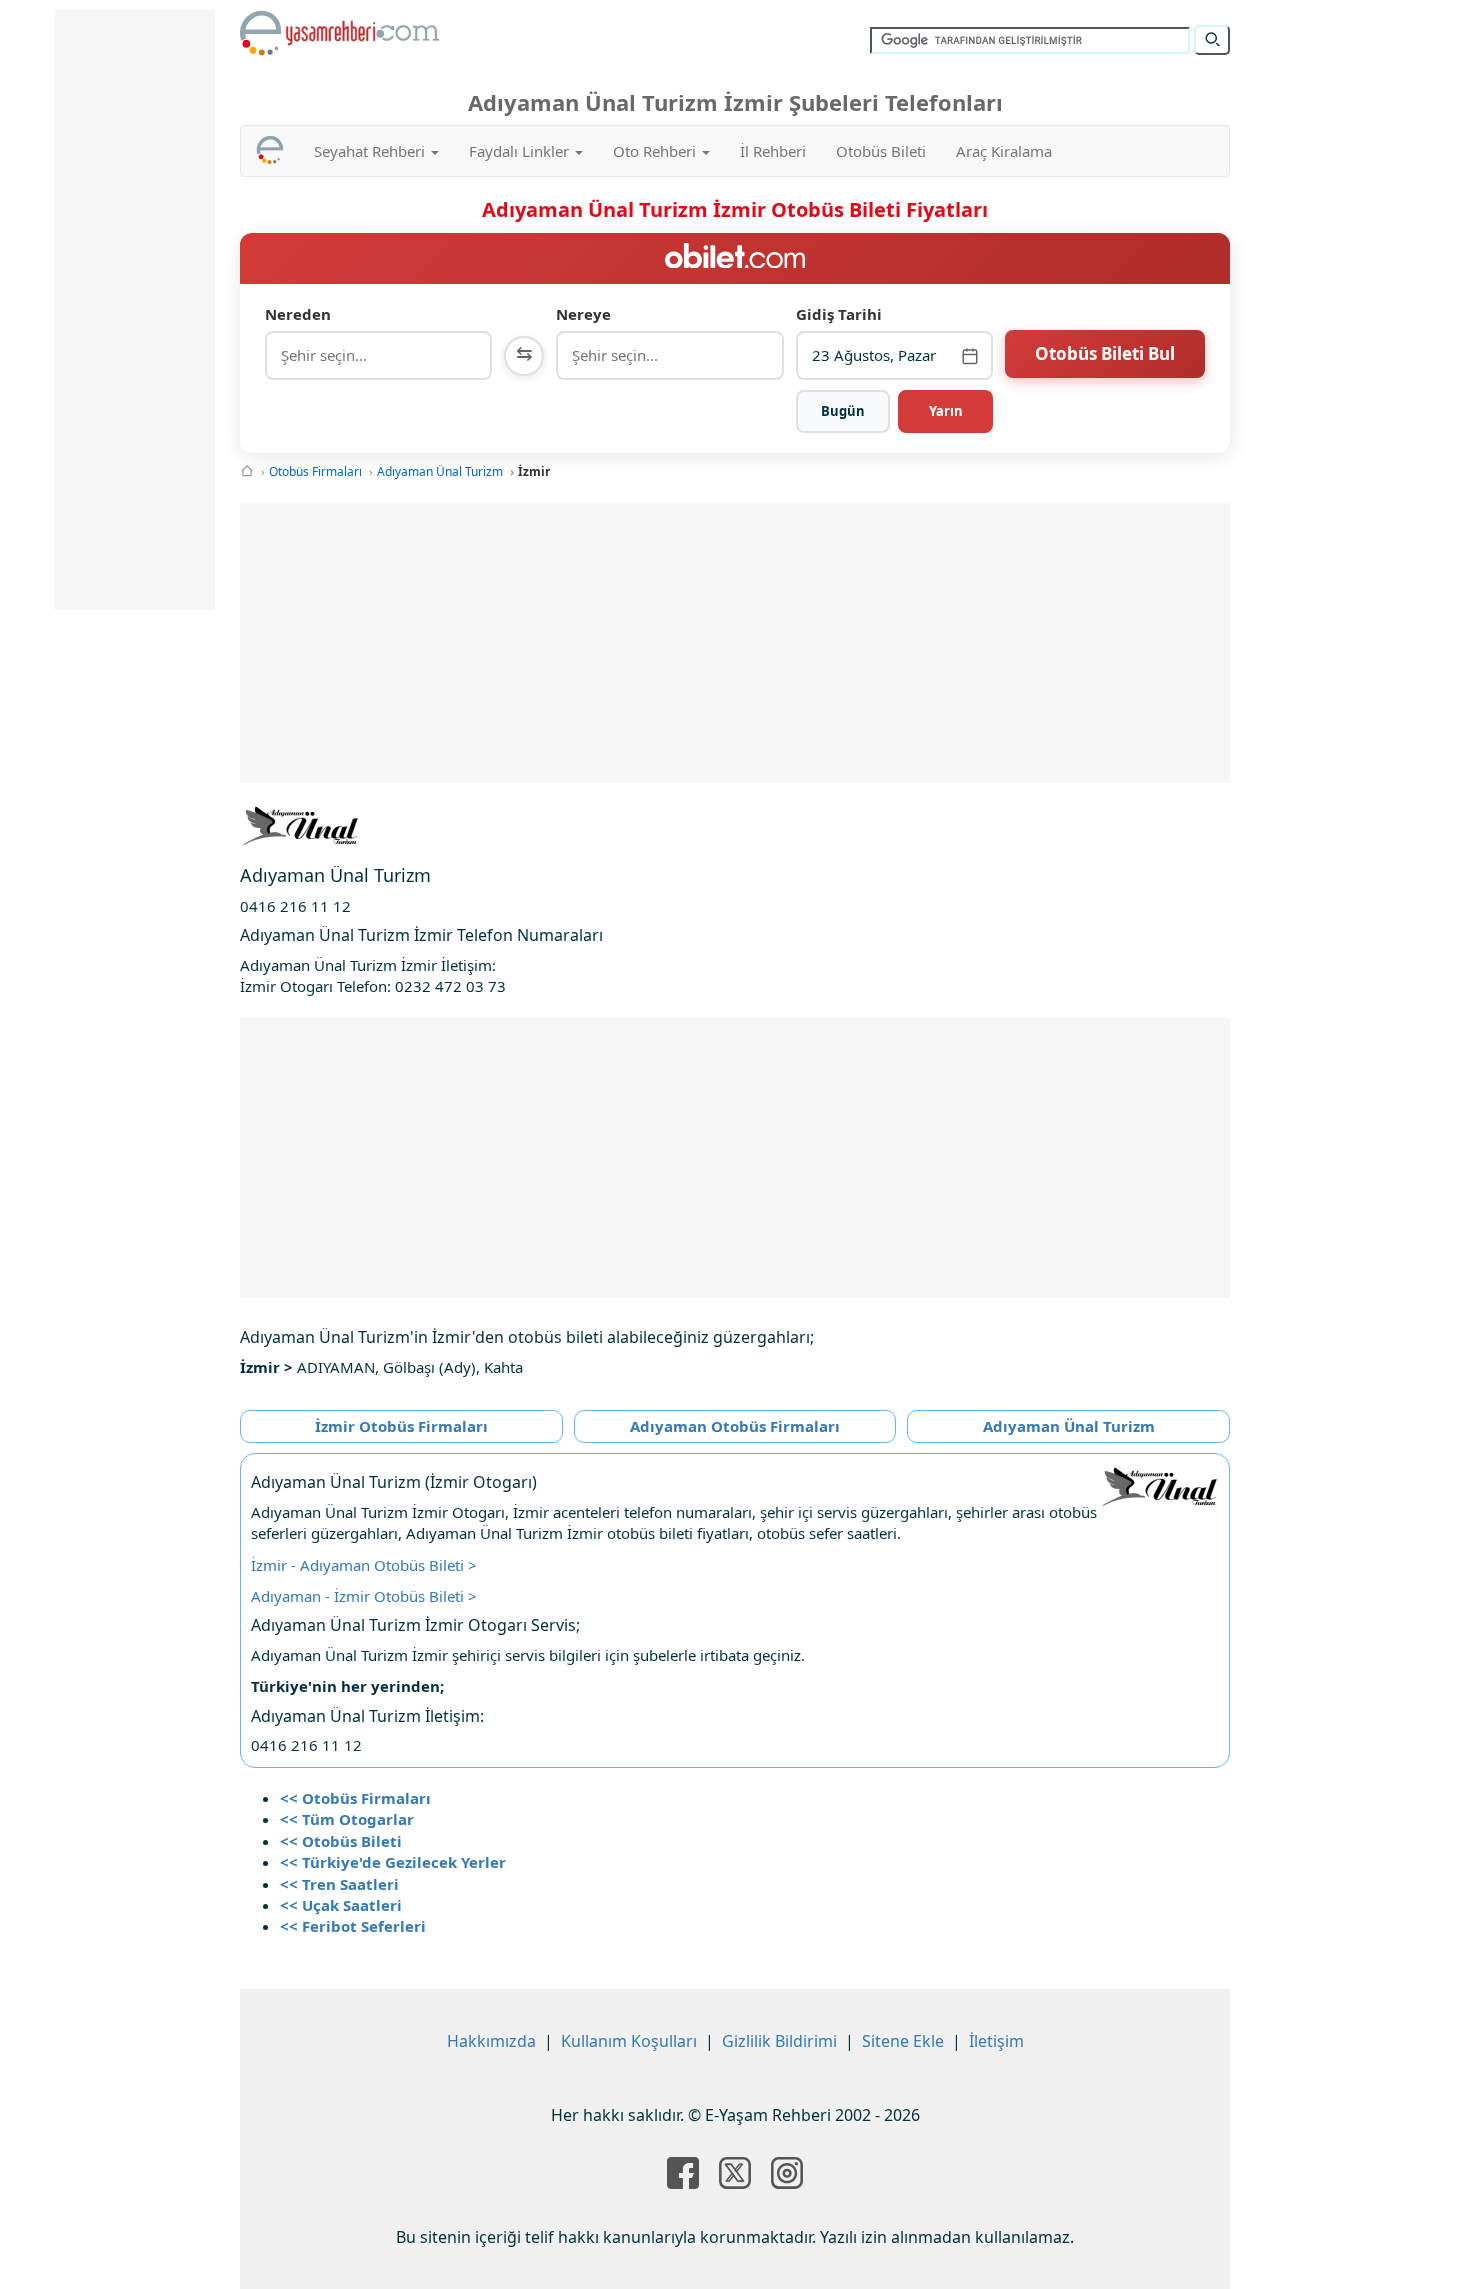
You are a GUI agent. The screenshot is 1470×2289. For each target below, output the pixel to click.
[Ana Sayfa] (247, 471)
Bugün (843, 411)
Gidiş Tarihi (839, 314)
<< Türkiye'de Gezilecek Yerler (393, 1862)
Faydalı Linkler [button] (521, 151)
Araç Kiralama (1004, 151)
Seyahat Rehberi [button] (371, 151)
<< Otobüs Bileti (341, 1841)
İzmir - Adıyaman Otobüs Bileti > (364, 1565)
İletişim (996, 2041)
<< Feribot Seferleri (353, 1926)
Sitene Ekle (903, 2041)
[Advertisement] (735, 643)
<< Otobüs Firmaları (355, 1798)
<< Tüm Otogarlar (347, 1819)
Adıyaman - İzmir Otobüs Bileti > (364, 1596)
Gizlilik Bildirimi (779, 2041)
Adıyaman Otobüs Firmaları (735, 1426)
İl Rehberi (773, 151)
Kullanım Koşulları (629, 2041)
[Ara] (1212, 40)
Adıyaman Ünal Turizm (440, 471)
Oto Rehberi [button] (656, 151)
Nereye (583, 314)
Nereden (298, 314)
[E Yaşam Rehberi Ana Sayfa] (340, 33)
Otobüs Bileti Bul (1105, 353)
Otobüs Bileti (881, 151)
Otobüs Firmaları (315, 471)
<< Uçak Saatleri (341, 1905)
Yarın (946, 411)
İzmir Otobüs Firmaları (401, 1426)
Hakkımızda (491, 2041)
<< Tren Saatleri (339, 1884)
